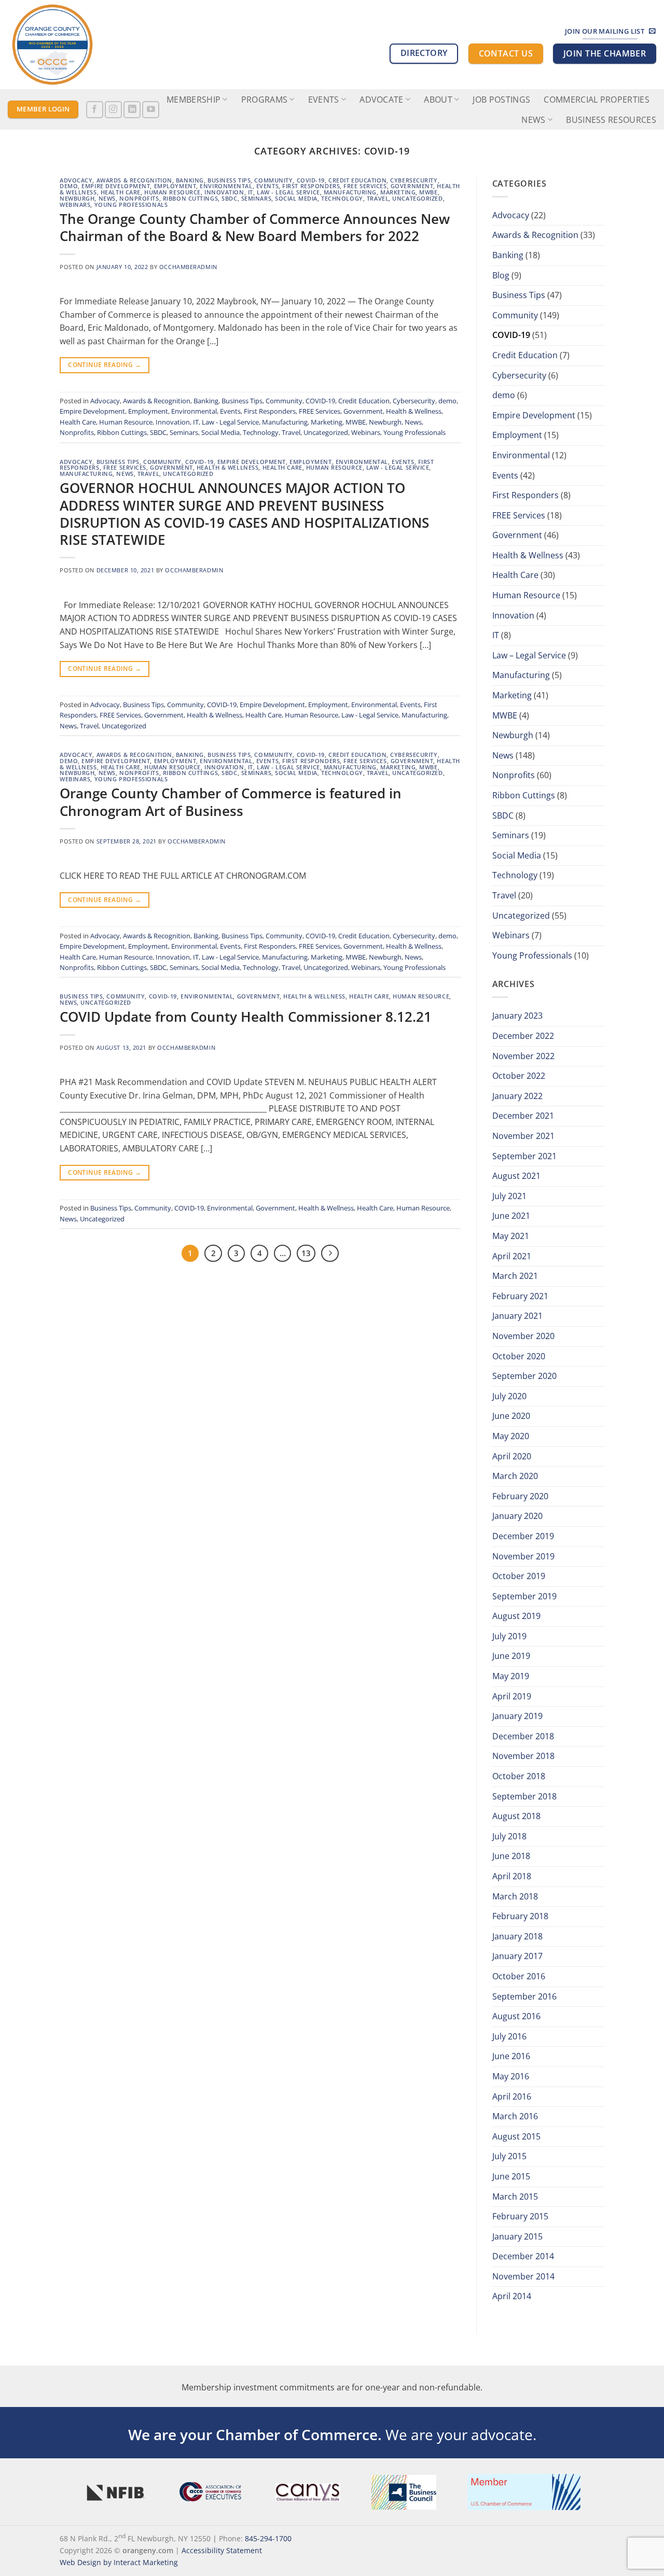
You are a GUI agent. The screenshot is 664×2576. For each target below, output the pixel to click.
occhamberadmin (188, 267)
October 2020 (519, 1356)
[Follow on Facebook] (95, 110)
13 (306, 1253)
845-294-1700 (268, 2538)
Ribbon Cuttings (190, 198)
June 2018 (511, 1856)
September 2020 (524, 1376)
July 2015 (509, 2156)
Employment (175, 186)
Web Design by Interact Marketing (119, 2562)
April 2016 (512, 2096)
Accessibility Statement (222, 2550)
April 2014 (512, 2296)
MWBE (428, 192)
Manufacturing (350, 192)
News (533, 120)
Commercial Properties (597, 100)
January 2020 (517, 1516)
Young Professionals (131, 205)
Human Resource (172, 192)
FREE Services (365, 186)
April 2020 (512, 1456)
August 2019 (516, 1616)
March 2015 (515, 2197)
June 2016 (511, 2056)
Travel (378, 198)
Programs (265, 100)
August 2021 (516, 1176)
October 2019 (519, 1576)
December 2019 (523, 1536)
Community (273, 180)
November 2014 (523, 2276)
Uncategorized (417, 198)
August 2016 (516, 2016)
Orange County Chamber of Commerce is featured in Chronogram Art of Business (231, 802)
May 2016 (511, 2076)
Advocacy (76, 180)
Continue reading (105, 365)
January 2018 (517, 1936)
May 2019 (511, 1676)
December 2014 (523, 2256)
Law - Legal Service (288, 192)
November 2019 (523, 1556)
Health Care (121, 192)
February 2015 (520, 2216)
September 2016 (524, 1996)
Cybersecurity (414, 180)
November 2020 (523, 1336)
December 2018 (523, 1736)
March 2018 (515, 1896)
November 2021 (523, 1136)
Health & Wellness (414, 411)
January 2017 (517, 1956)
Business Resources (611, 120)
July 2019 (509, 1636)
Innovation (224, 192)
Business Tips (229, 180)
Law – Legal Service (529, 655)
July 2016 (509, 2036)
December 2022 (523, 1036)
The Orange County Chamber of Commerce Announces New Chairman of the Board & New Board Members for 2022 (255, 228)
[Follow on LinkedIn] (132, 110)
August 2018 (516, 1816)
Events (267, 186)
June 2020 (511, 1416)
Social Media (296, 198)
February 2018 (520, 1916)
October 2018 (519, 1776)
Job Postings (501, 100)
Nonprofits (139, 198)
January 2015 (517, 2236)
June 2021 (511, 1216)
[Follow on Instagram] (113, 110)
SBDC (229, 198)
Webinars (75, 205)
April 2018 (512, 1876)
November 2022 (523, 1056)
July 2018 (509, 1836)
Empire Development (116, 186)
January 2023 (517, 1016)
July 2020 (509, 1396)
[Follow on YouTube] (151, 110)
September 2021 (524, 1156)
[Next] (330, 1254)
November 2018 (523, 1756)
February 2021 (520, 1296)
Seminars (256, 198)
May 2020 (511, 1436)
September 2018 (524, 1796)
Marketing (398, 192)
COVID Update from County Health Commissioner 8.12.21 (246, 1017)
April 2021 (512, 1256)
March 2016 (515, 2116)
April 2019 (512, 1696)
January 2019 (517, 1716)
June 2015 (511, 2176)
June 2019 (511, 1656)
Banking (190, 180)
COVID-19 (311, 180)
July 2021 (509, 1196)
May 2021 (511, 1236)
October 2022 (519, 1076)
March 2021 (515, 1276)
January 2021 (517, 1316)
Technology (342, 198)
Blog (501, 275)
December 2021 (523, 1116)
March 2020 (515, 1476)
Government (412, 186)
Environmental (226, 186)
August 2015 (516, 2136)
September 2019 (524, 1596)
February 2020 (520, 1496)
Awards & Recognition (134, 180)
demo (69, 186)
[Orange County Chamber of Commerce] (60, 45)
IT (251, 192)
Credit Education (357, 180)
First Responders (311, 186)
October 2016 (519, 1976)
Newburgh (77, 198)
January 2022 (517, 1096)
